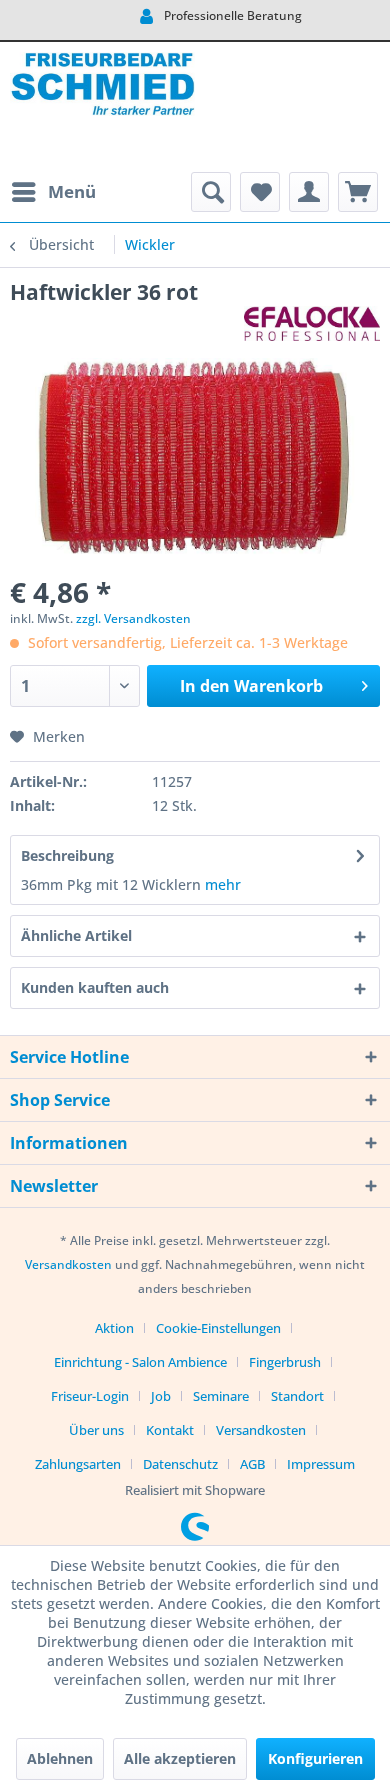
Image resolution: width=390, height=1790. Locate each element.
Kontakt (170, 1430)
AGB (252, 1464)
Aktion (114, 1328)
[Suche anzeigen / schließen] (211, 192)
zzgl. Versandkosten (133, 618)
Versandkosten (68, 1264)
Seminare (221, 1396)
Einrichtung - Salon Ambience (140, 1362)
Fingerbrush (285, 1362)
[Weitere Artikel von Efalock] (312, 323)
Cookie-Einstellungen (218, 1328)
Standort (297, 1396)
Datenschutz (180, 1464)
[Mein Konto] (309, 192)
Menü (72, 191)
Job (161, 1396)
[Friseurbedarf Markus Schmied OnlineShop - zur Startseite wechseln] (102, 107)
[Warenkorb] (358, 192)
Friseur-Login (90, 1396)
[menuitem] (53, 192)
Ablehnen (60, 1758)
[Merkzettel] (260, 192)
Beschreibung (67, 855)
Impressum (321, 1464)
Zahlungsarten (78, 1464)
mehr (223, 884)
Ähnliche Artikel (76, 935)
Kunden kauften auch (95, 987)
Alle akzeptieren (180, 1758)
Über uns (96, 1430)
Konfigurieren (315, 1758)
